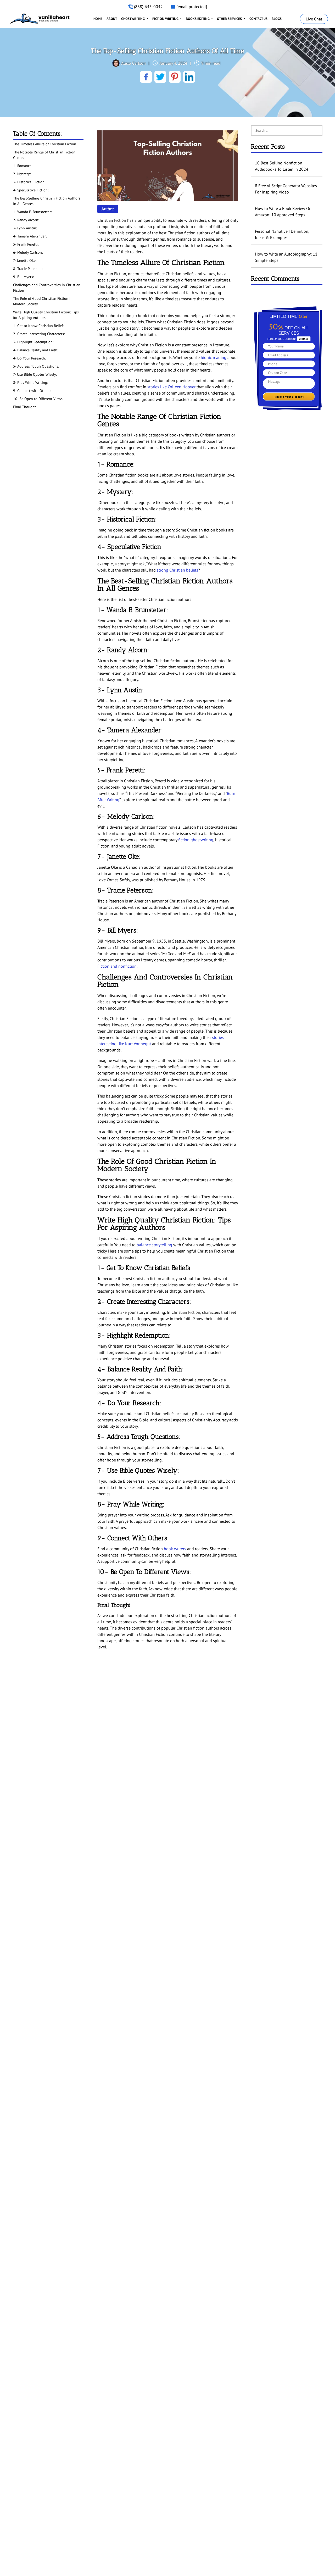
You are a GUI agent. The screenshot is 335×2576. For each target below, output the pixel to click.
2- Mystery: (22, 174)
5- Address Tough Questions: (36, 366)
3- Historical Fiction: (30, 182)
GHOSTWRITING (133, 19)
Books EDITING (198, 19)
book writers (175, 1549)
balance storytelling (154, 1245)
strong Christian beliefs (177, 570)
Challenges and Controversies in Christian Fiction (47, 288)
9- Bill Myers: (23, 277)
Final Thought (24, 407)
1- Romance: (23, 166)
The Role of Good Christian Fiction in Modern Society (43, 301)
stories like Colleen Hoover (171, 387)
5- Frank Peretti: (26, 244)
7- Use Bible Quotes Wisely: (35, 374)
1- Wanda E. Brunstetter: (33, 212)
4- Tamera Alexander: (30, 236)
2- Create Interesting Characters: (39, 334)
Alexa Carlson (133, 63)
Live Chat (314, 19)
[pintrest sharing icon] (175, 77)
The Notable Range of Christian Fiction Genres (44, 155)
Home (98, 19)
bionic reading (214, 357)
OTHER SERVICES (230, 19)
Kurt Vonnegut (138, 1044)
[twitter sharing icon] (160, 77)
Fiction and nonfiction (117, 966)
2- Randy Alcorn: (27, 220)
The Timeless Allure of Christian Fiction (45, 144)
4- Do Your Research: (29, 358)
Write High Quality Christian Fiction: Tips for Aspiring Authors (46, 315)
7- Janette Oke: (25, 261)
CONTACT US (258, 19)
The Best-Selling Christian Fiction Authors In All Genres (47, 201)
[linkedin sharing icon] (189, 77)
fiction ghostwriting (196, 840)
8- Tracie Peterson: (28, 269)
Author (108, 209)
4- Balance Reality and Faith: (36, 350)
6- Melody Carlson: (28, 252)
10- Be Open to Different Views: (38, 399)
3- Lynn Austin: (26, 228)
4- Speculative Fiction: (31, 190)
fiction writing (166, 19)
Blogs (277, 19)
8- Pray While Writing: (30, 383)
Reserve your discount (289, 397)
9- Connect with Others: (32, 391)
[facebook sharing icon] (146, 77)
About (112, 19)
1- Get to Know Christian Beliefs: (39, 326)
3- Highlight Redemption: (33, 342)
